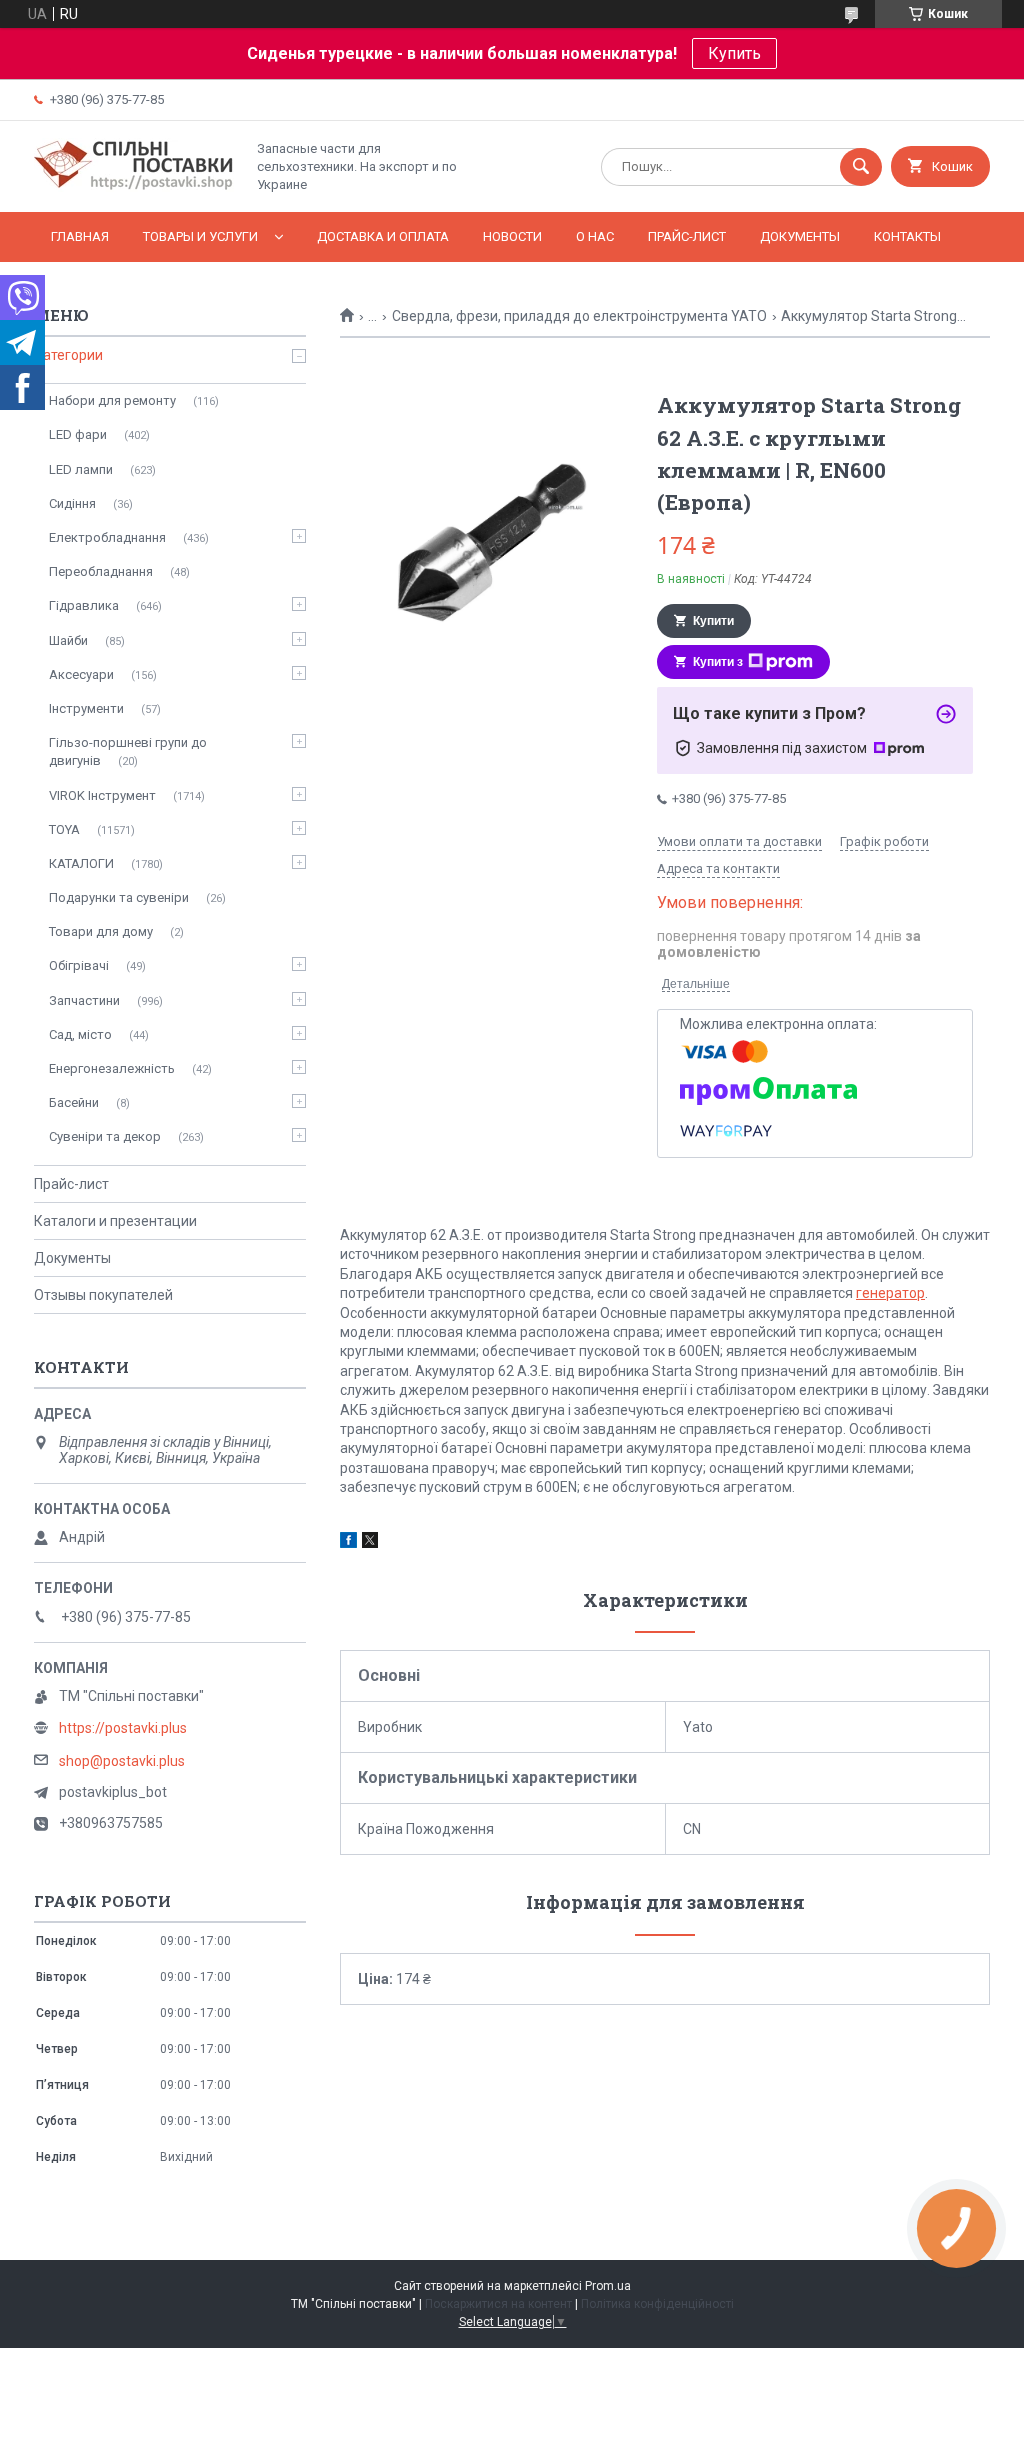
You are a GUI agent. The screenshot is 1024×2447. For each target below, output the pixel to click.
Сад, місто (80, 1034)
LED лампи (81, 469)
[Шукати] (861, 167)
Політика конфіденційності (657, 2304)
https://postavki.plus (123, 1728)
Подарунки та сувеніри (119, 897)
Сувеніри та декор (105, 1136)
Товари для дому (101, 931)
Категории (68, 355)
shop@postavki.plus (122, 1761)
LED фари (78, 434)
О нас (595, 236)
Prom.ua (608, 2286)
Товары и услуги (200, 236)
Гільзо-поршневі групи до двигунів (128, 751)
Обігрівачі (79, 965)
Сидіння (72, 503)
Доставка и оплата (383, 236)
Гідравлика (84, 605)
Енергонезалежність (112, 1068)
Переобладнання (101, 571)
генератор (890, 1293)
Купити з (718, 662)
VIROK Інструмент (102, 795)
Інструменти (86, 708)
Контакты (907, 236)
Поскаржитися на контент (498, 2304)
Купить (734, 53)
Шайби (68, 640)
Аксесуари (81, 674)
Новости (512, 236)
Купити (713, 621)
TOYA (64, 829)
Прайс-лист (687, 236)
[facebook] (348, 1543)
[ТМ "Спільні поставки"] (134, 187)
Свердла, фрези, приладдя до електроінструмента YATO (579, 316)
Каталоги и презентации (115, 1221)
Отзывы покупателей (103, 1295)
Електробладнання (107, 537)
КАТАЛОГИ (81, 863)
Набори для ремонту (112, 400)
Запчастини (84, 1000)
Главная (80, 236)
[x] (370, 1543)
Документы (800, 236)
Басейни (74, 1102)
